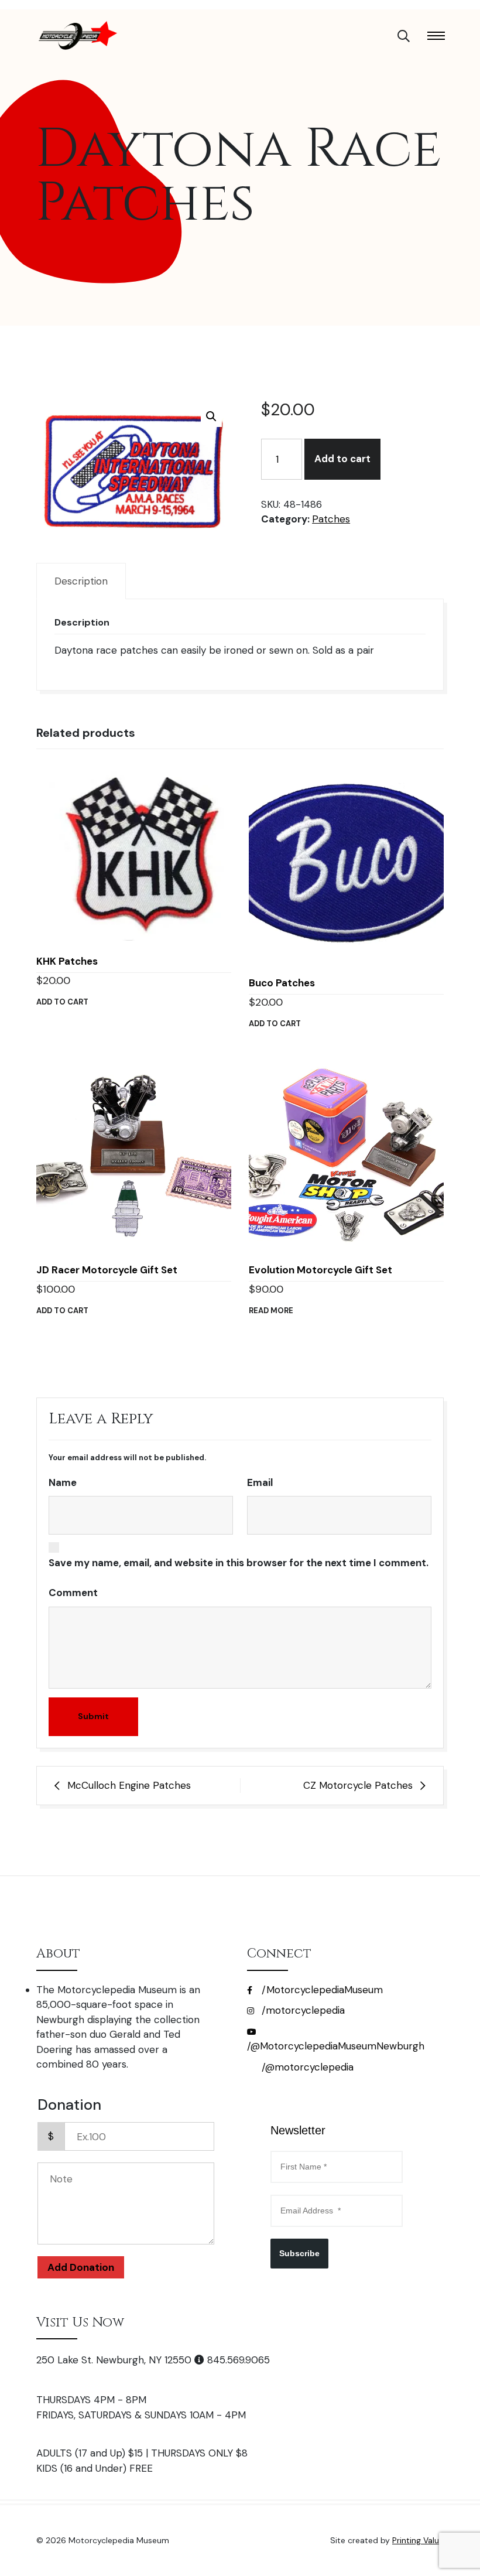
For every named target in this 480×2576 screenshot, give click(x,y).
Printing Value (418, 2540)
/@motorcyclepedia (306, 2067)
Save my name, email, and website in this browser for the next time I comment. (239, 1563)
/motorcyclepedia (302, 2010)
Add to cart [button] (62, 1002)
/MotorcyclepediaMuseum (321, 1990)
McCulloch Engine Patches (129, 1785)
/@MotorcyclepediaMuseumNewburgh (336, 2046)
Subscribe (299, 2253)
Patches (331, 519)
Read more (271, 1311)
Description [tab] (81, 581)
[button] (211, 416)
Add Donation (81, 2267)
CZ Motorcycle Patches (358, 1785)
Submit (93, 1716)
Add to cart (342, 459)
